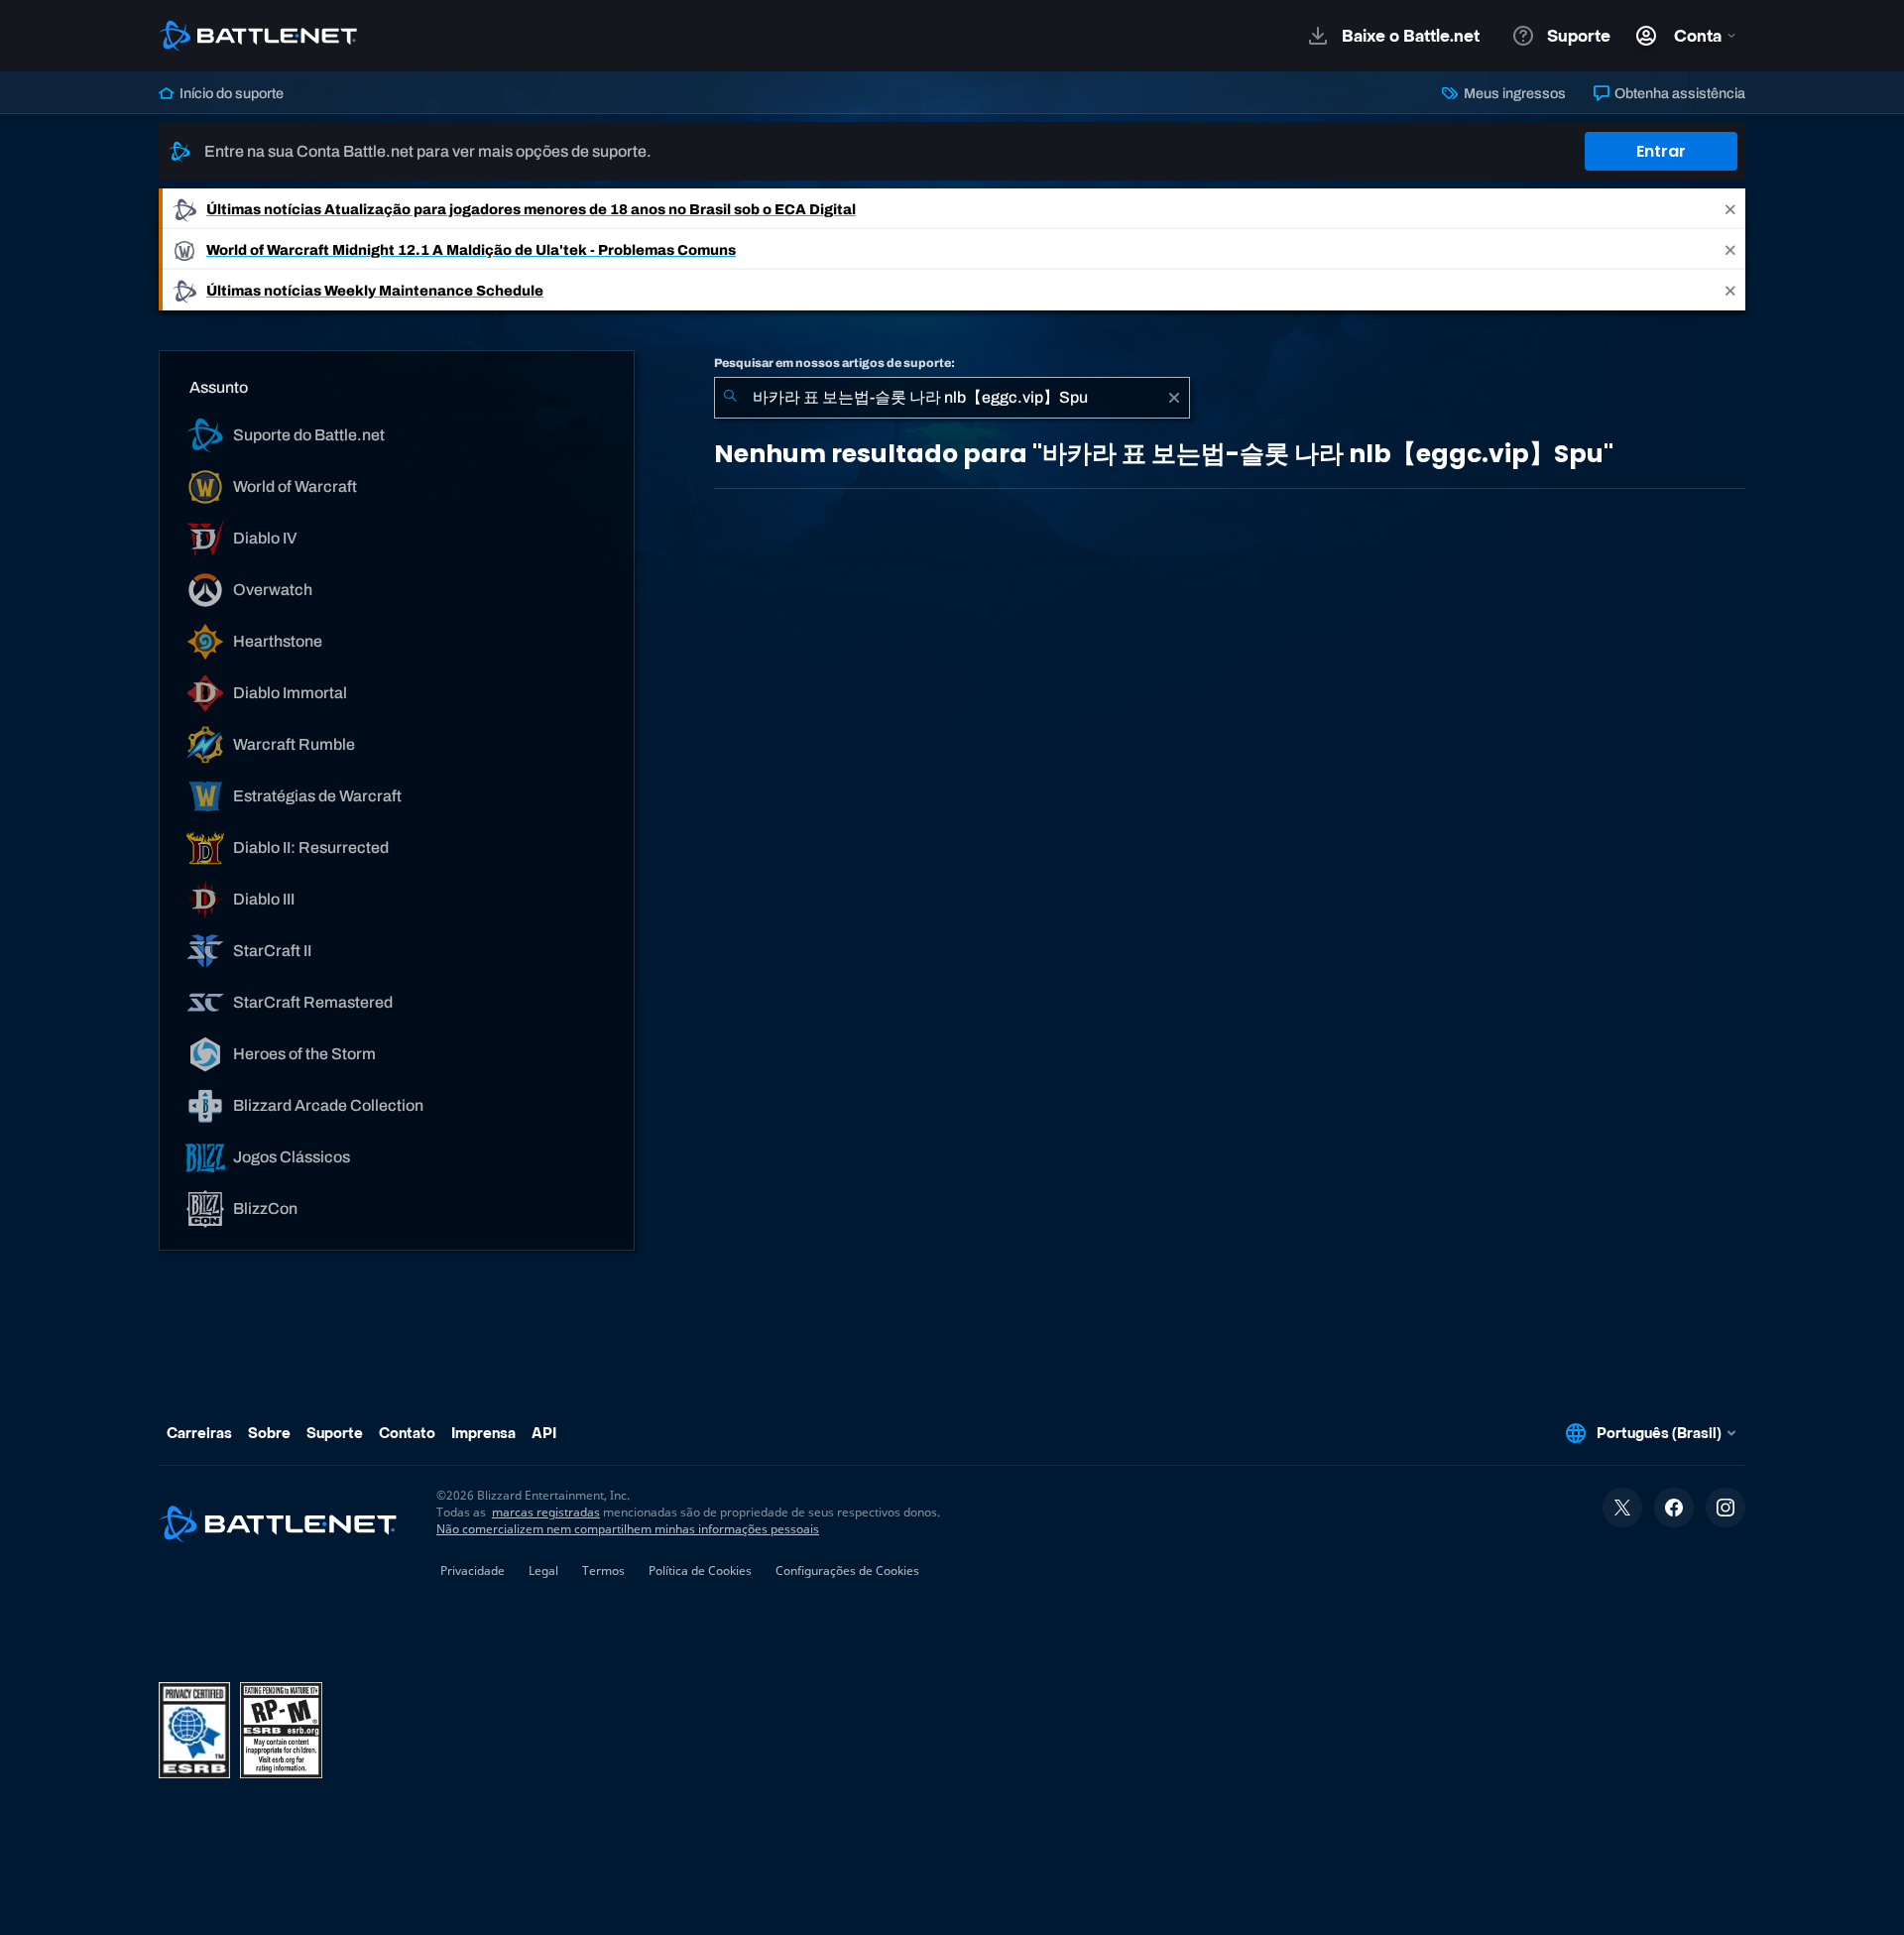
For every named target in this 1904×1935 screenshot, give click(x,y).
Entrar (1661, 151)
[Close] (1730, 209)
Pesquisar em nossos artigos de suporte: (834, 363)
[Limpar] (1174, 398)
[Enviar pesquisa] (730, 398)
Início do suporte (230, 93)
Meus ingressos (1513, 93)
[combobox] (952, 398)
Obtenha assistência (1678, 93)
